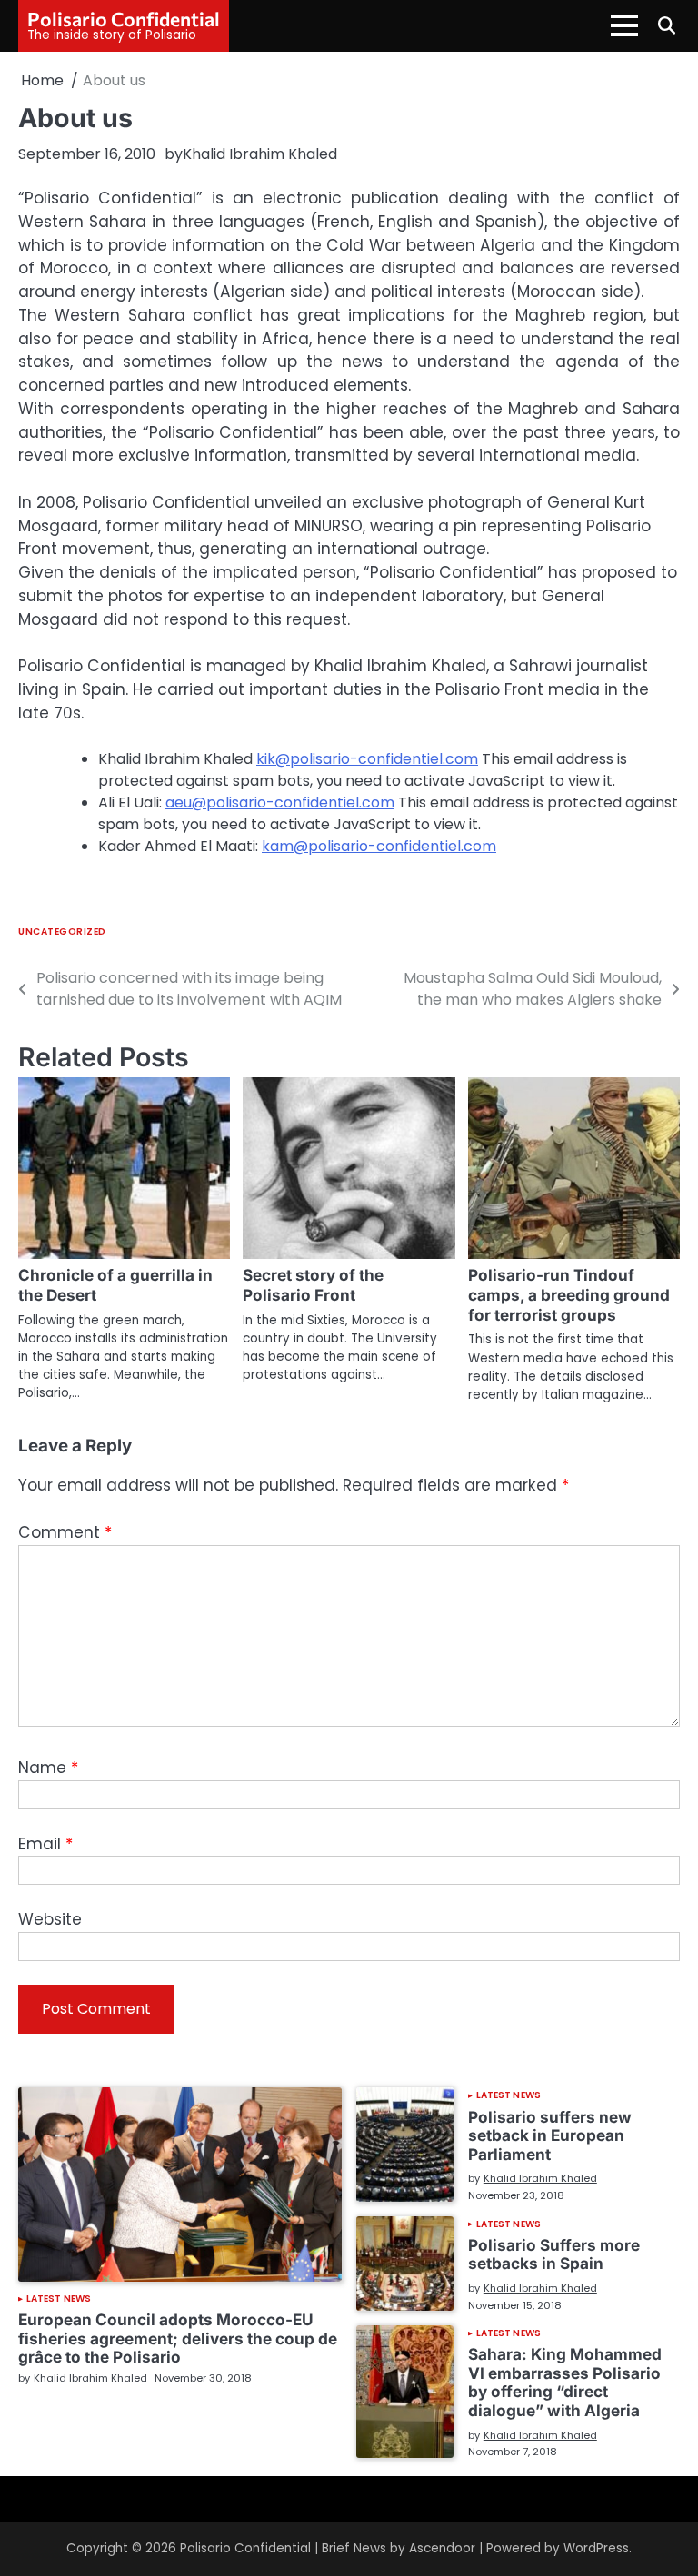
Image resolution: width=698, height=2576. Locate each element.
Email (45, 1844)
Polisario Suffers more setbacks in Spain (554, 2254)
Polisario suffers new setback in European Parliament (550, 2135)
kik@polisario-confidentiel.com (367, 759)
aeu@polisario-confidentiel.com (280, 803)
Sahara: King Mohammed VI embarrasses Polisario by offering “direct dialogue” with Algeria (565, 2382)
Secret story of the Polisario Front (313, 1285)
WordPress (596, 2548)
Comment (65, 1532)
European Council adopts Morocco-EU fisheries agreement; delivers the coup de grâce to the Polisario (178, 2338)
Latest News (59, 2299)
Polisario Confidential (124, 18)
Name (48, 1768)
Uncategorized (62, 931)
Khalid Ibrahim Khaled (260, 154)
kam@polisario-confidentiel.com (379, 846)
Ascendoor (442, 2548)
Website (50, 1919)
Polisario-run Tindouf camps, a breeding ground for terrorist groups (569, 1295)
